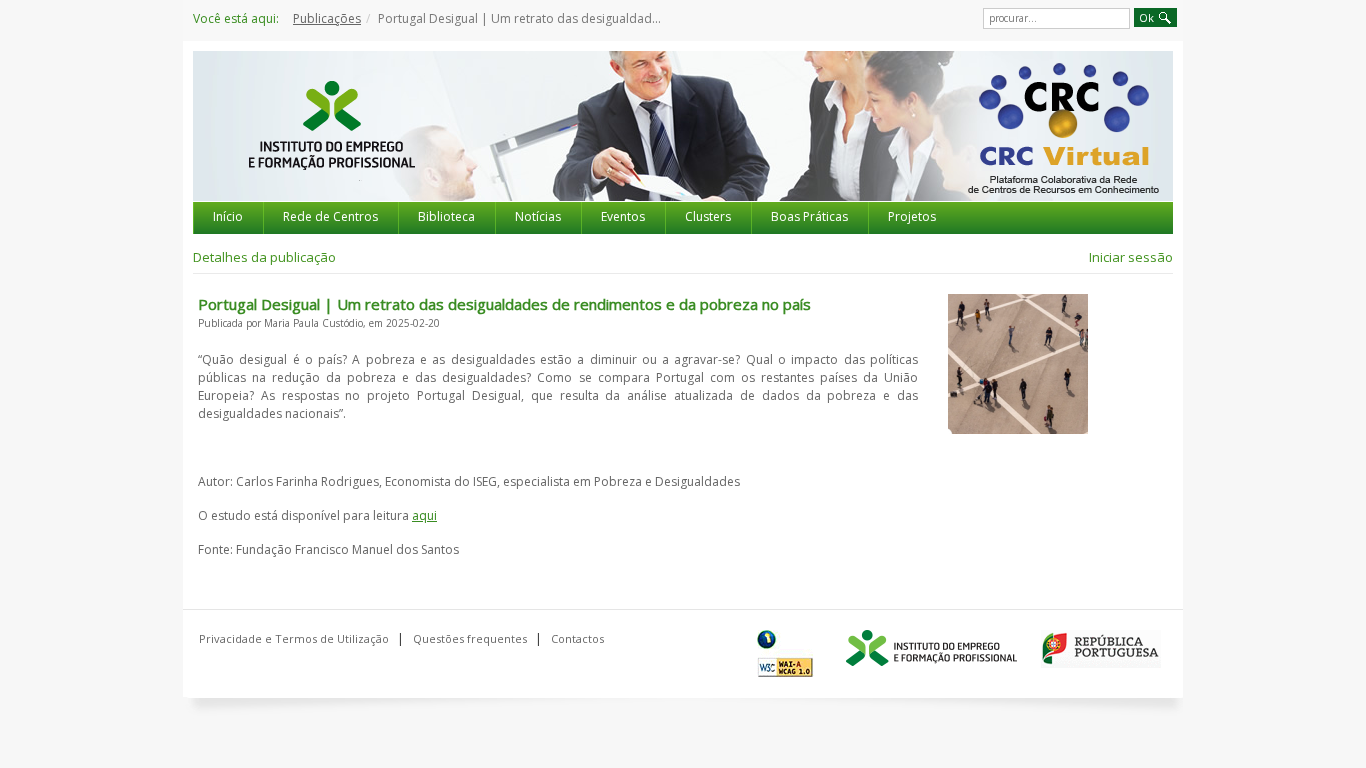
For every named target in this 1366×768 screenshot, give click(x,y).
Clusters (708, 216)
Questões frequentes (470, 638)
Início (228, 216)
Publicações (327, 18)
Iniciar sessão (1131, 257)
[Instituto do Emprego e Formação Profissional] (931, 649)
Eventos (623, 216)
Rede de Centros (330, 216)
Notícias (538, 216)
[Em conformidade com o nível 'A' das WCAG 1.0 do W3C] (789, 653)
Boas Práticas (809, 216)
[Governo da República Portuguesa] (1101, 649)
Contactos (577, 638)
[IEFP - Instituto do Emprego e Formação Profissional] (331, 144)
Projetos (912, 216)
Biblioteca (446, 216)
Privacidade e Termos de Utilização (294, 638)
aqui (424, 515)
